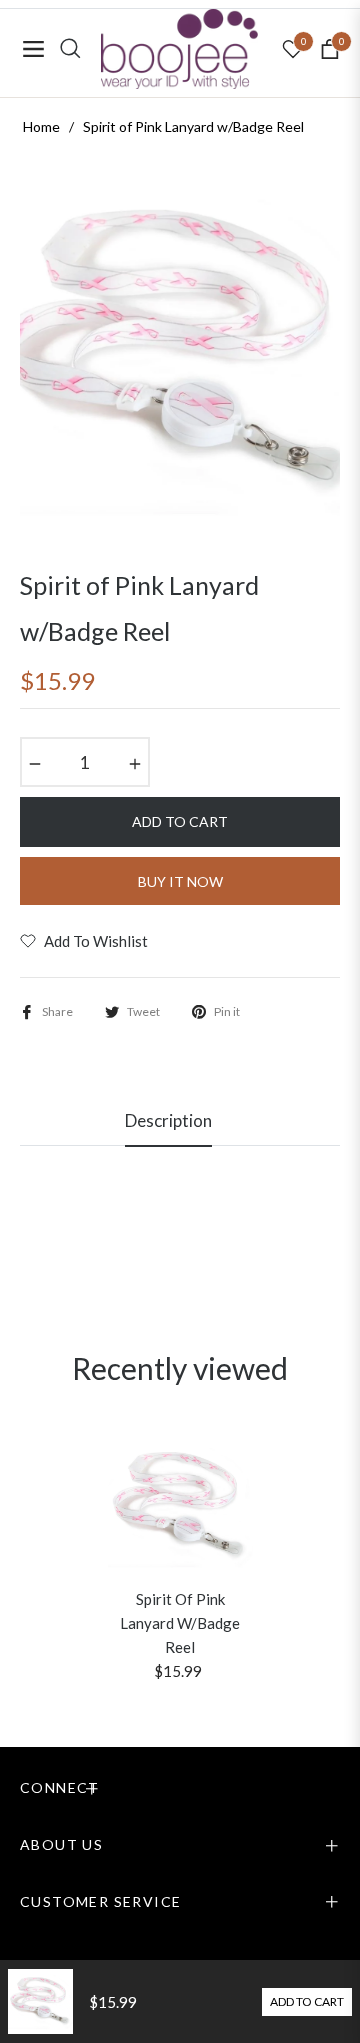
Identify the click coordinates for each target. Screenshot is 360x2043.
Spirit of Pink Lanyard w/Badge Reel (180, 1623)
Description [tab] (168, 1120)
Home (41, 126)
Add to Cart (307, 2001)
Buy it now (180, 881)
